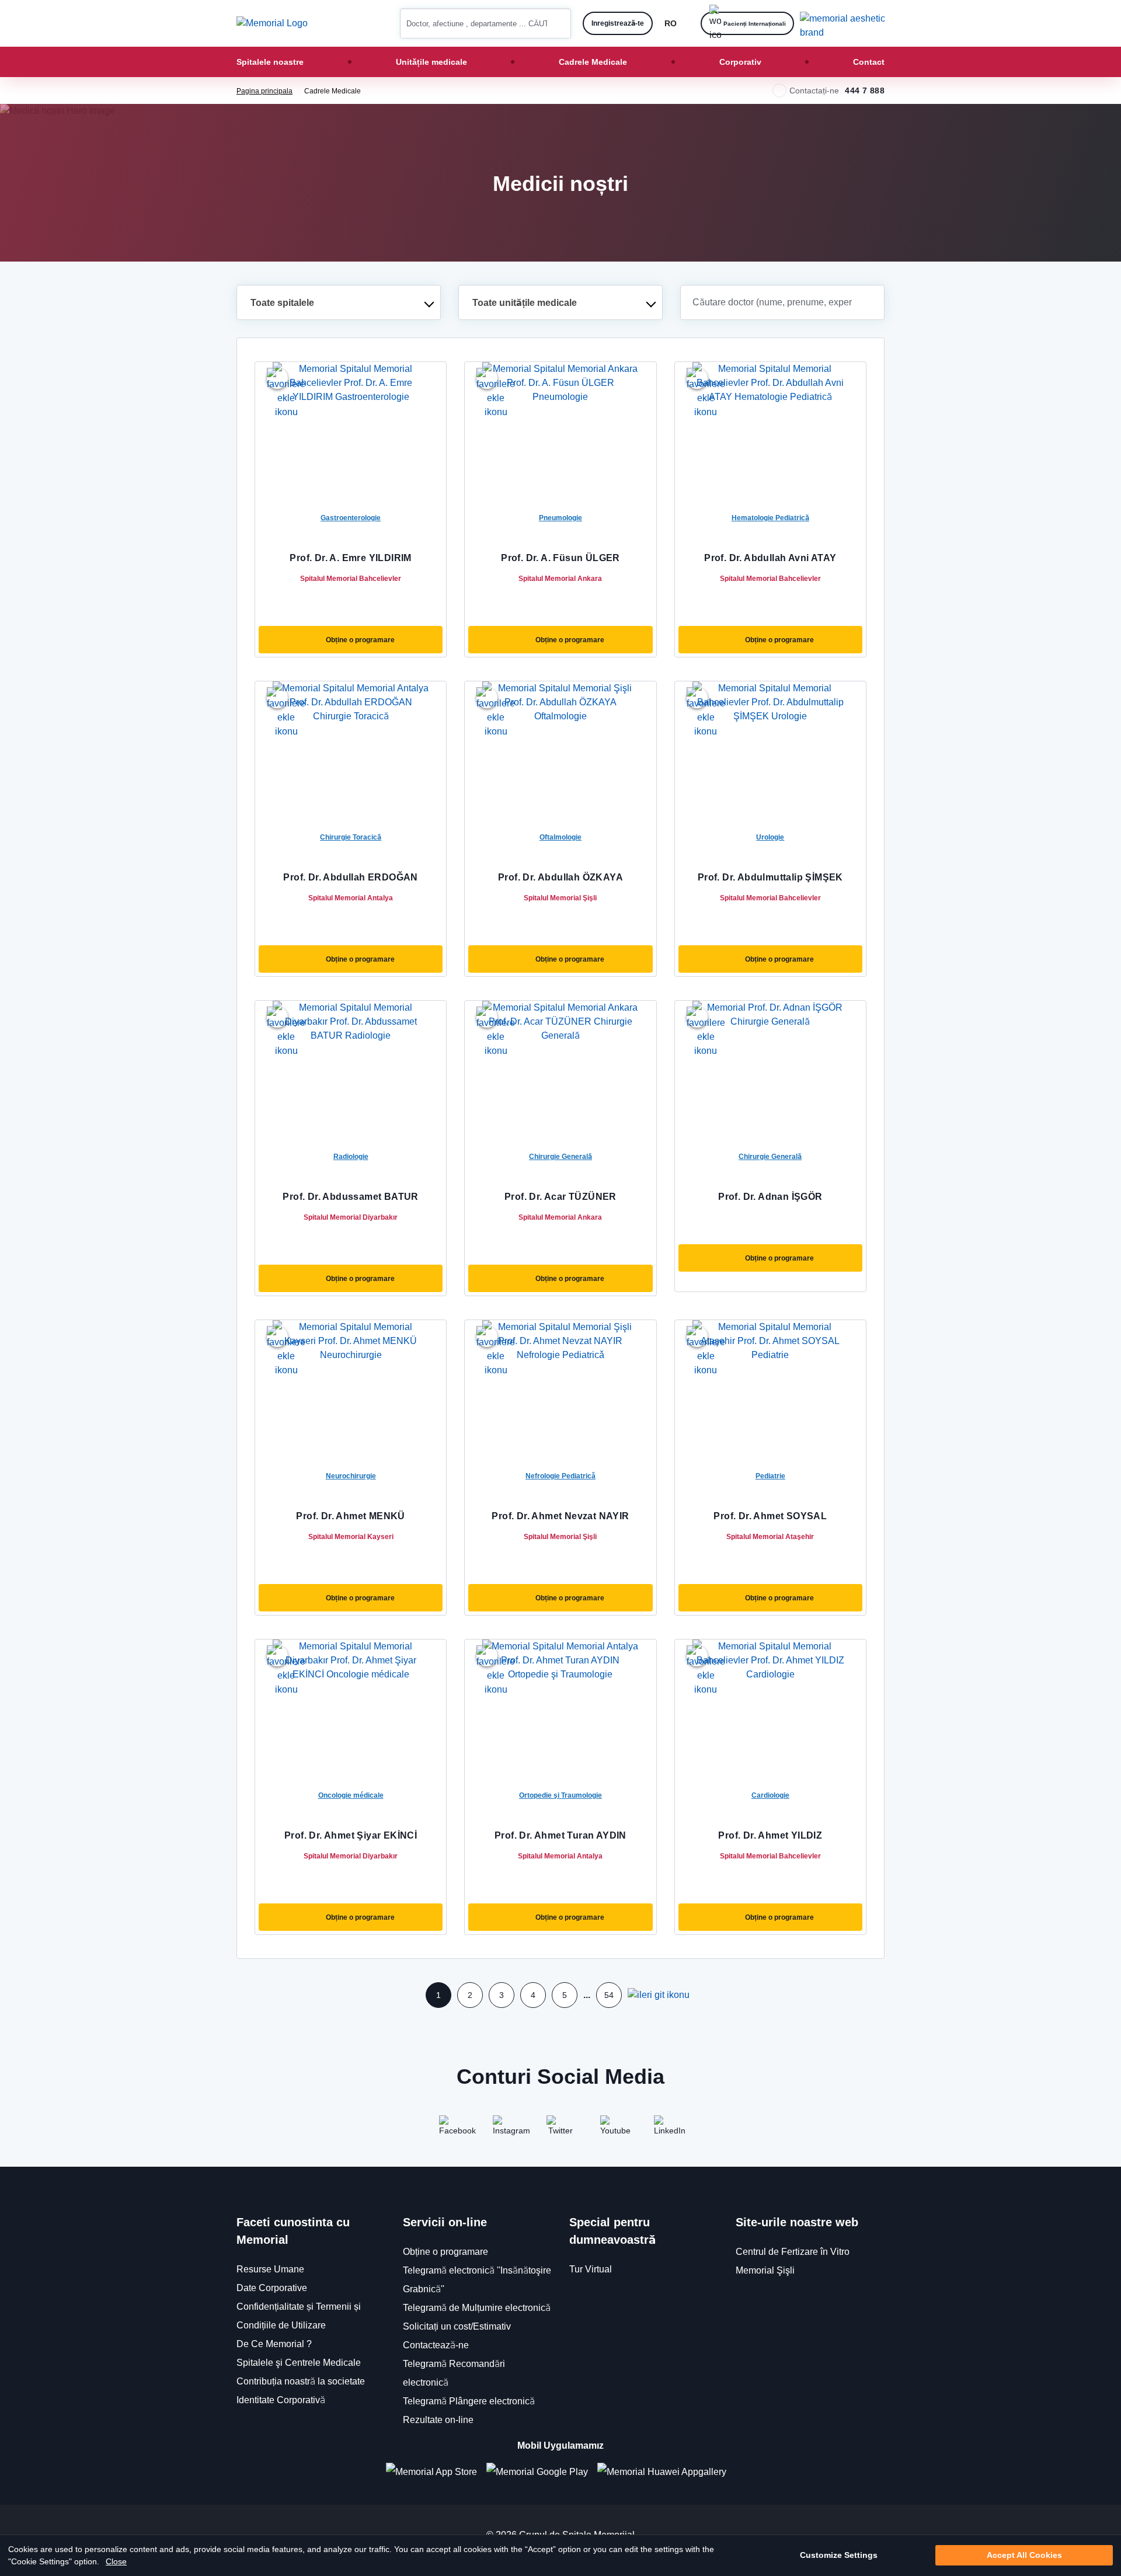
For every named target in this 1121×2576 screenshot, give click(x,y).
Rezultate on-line (438, 2420)
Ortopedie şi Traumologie (560, 1795)
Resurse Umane (270, 2269)
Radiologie (351, 1156)
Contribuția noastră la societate (301, 2381)
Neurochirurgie (351, 1476)
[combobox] (339, 302)
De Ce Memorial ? (274, 2344)
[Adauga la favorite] (277, 378)
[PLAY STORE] (537, 2472)
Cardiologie (770, 1795)
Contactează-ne (436, 2345)
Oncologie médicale (351, 1795)
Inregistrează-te (618, 23)
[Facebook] (453, 2129)
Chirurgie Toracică (351, 837)
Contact (869, 62)
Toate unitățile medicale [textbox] (525, 303)
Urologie (770, 837)
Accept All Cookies (1024, 2556)
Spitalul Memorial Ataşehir (770, 1536)
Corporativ (740, 62)
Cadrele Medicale (593, 62)
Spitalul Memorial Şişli (560, 898)
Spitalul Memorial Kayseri (351, 1536)
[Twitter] (560, 2129)
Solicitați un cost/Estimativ (457, 2326)
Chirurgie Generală (560, 1156)
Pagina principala (264, 91)
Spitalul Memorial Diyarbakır (351, 1217)
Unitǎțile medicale (431, 62)
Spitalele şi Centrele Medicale (299, 2363)
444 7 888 (865, 90)
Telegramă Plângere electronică (469, 2401)
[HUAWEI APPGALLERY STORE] (666, 2472)
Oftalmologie (560, 837)
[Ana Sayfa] (272, 23)
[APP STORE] (436, 2472)
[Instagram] (507, 2129)
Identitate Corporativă (281, 2400)
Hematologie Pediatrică (770, 518)
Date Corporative (272, 2288)
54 (609, 1995)
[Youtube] (614, 2129)
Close (116, 2561)
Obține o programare (360, 640)
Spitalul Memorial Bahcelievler (351, 578)
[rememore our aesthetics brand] (847, 23)
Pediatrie (770, 1476)
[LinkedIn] (668, 2129)
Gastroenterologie (351, 518)
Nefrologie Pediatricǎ (560, 1476)
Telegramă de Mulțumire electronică (477, 2308)
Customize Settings (839, 2556)
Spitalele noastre (270, 62)
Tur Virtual (591, 2269)
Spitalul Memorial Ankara (560, 578)
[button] (558, 23)
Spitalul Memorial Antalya (351, 898)
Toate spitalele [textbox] (282, 303)
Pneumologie (560, 518)
